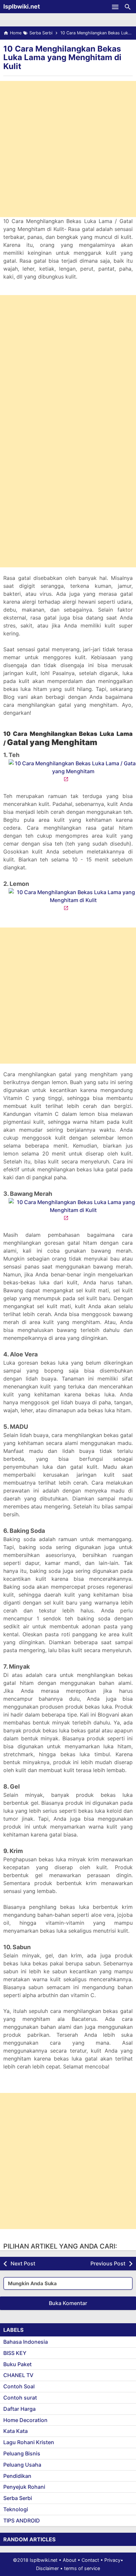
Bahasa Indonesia (26, 2342)
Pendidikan (17, 2476)
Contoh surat (20, 2398)
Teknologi (16, 2509)
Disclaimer (47, 2568)
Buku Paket (17, 2364)
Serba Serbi (18, 2498)
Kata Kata (16, 2431)
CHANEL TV (18, 2375)
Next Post (23, 2263)
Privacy (112, 2560)
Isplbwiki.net (22, 6)
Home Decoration (25, 2420)
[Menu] (115, 7)
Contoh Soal (19, 2386)
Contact (90, 2560)
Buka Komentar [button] (68, 2303)
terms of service (82, 2568)
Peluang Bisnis (22, 2453)
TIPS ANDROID (22, 2520)
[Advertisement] (68, 149)
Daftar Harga (19, 2409)
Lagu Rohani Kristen (29, 2442)
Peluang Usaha (22, 2465)
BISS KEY (15, 2353)
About (69, 2560)
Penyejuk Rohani (24, 2487)
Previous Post (108, 2263)
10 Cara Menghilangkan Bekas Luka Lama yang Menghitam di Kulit (62, 57)
